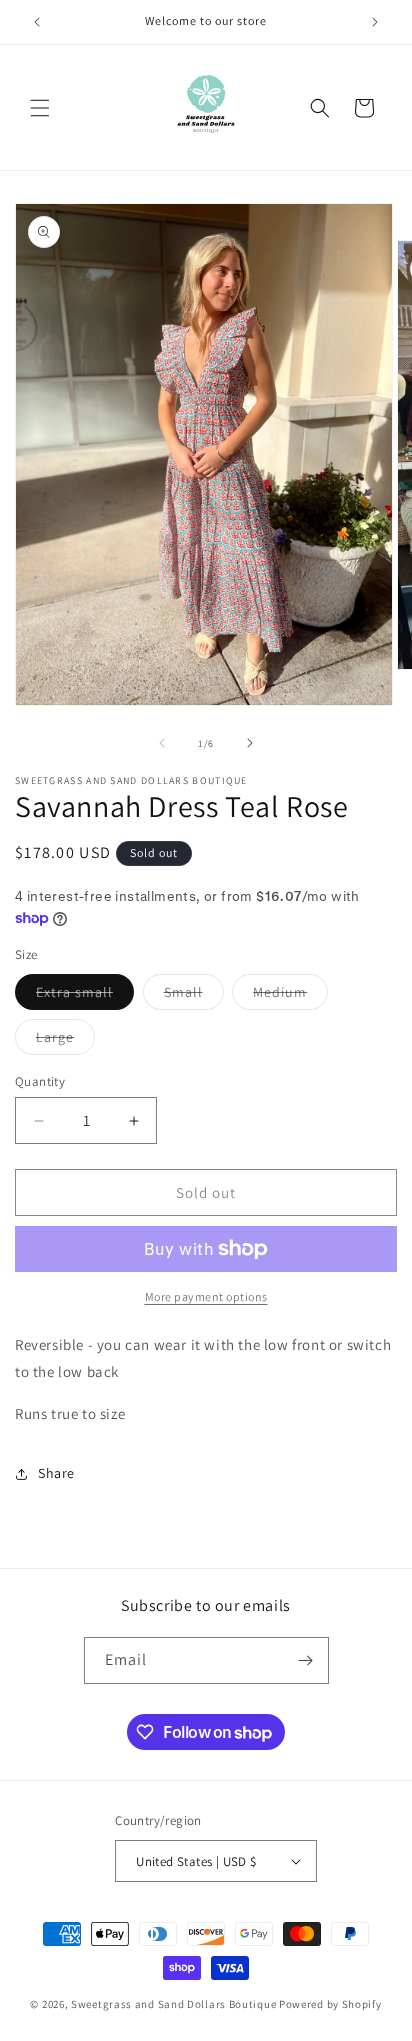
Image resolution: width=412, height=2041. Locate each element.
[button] (40, 108)
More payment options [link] (206, 1296)
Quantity (40, 1081)
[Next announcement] (375, 22)
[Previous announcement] (37, 22)
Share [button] (56, 1473)
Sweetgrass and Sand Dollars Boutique (173, 2004)
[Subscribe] (306, 1660)
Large (65, 1041)
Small (194, 996)
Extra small (85, 996)
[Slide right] (250, 743)
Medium (290, 996)
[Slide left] (162, 743)
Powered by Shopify (330, 2004)
